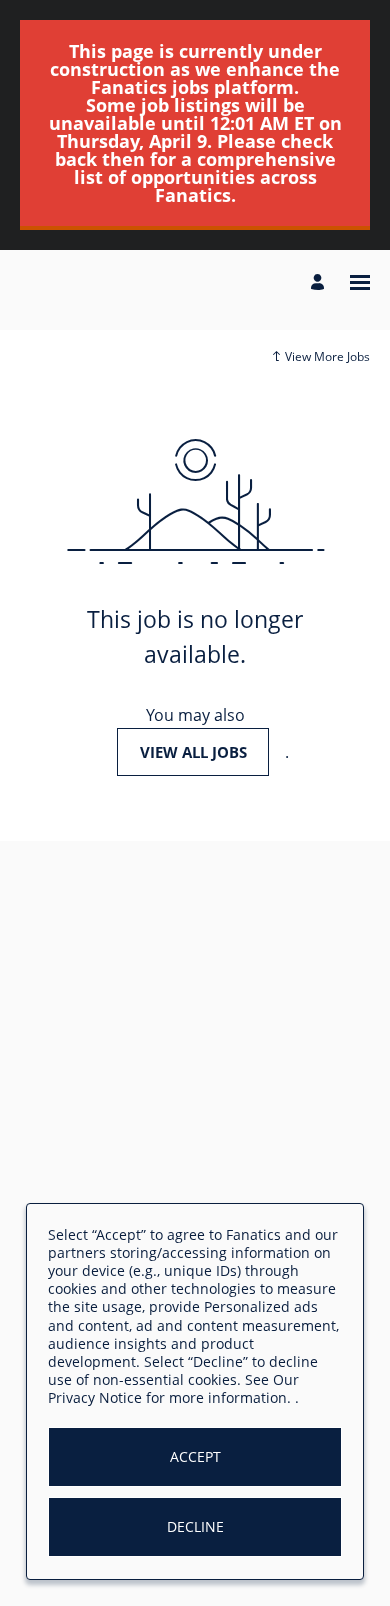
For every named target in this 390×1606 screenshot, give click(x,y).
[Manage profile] (320, 283)
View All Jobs (193, 752)
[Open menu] (360, 282)
